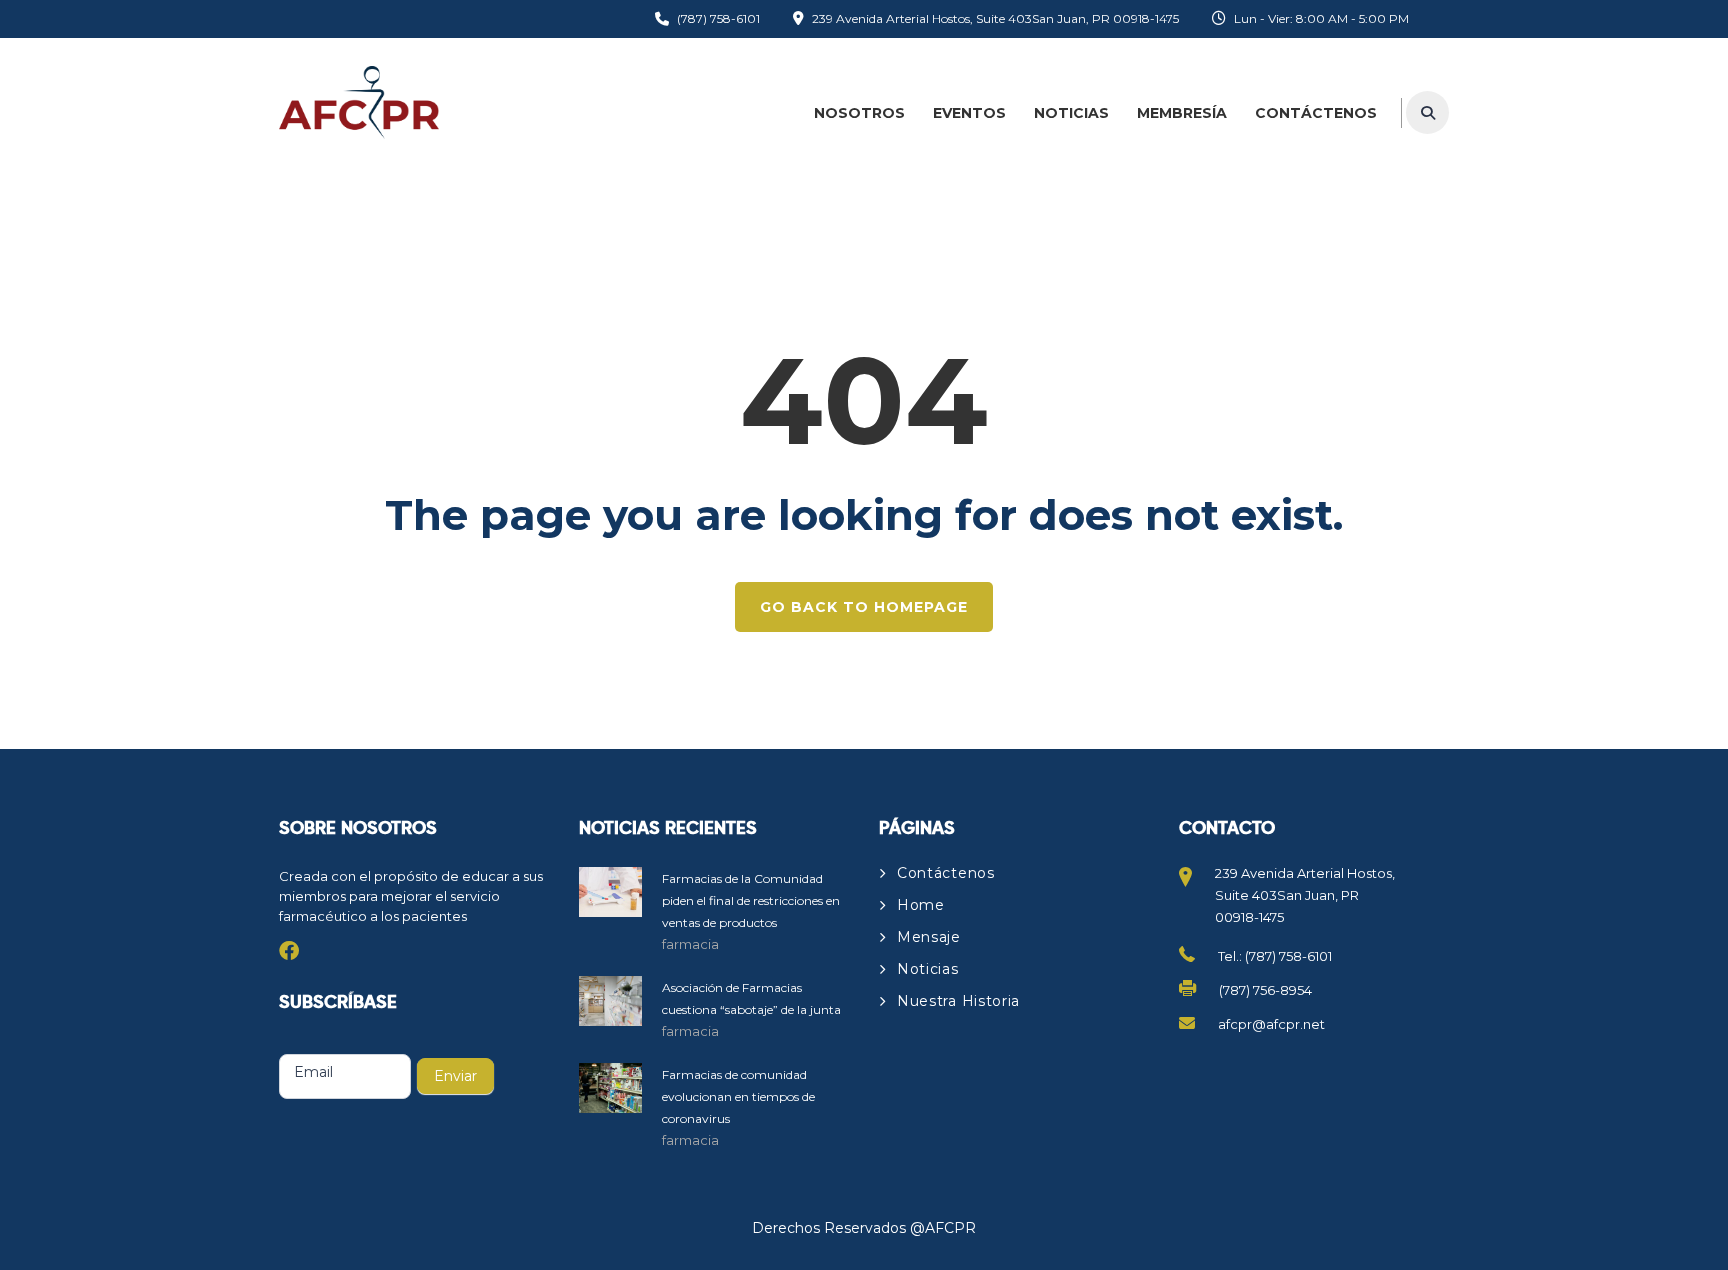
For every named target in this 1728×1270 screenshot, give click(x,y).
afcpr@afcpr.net (1271, 1024)
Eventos (969, 113)
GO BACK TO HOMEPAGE (864, 607)
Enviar (455, 1076)
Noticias (1071, 113)
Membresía (1182, 113)
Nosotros (859, 113)
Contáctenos (1316, 113)
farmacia (690, 944)
